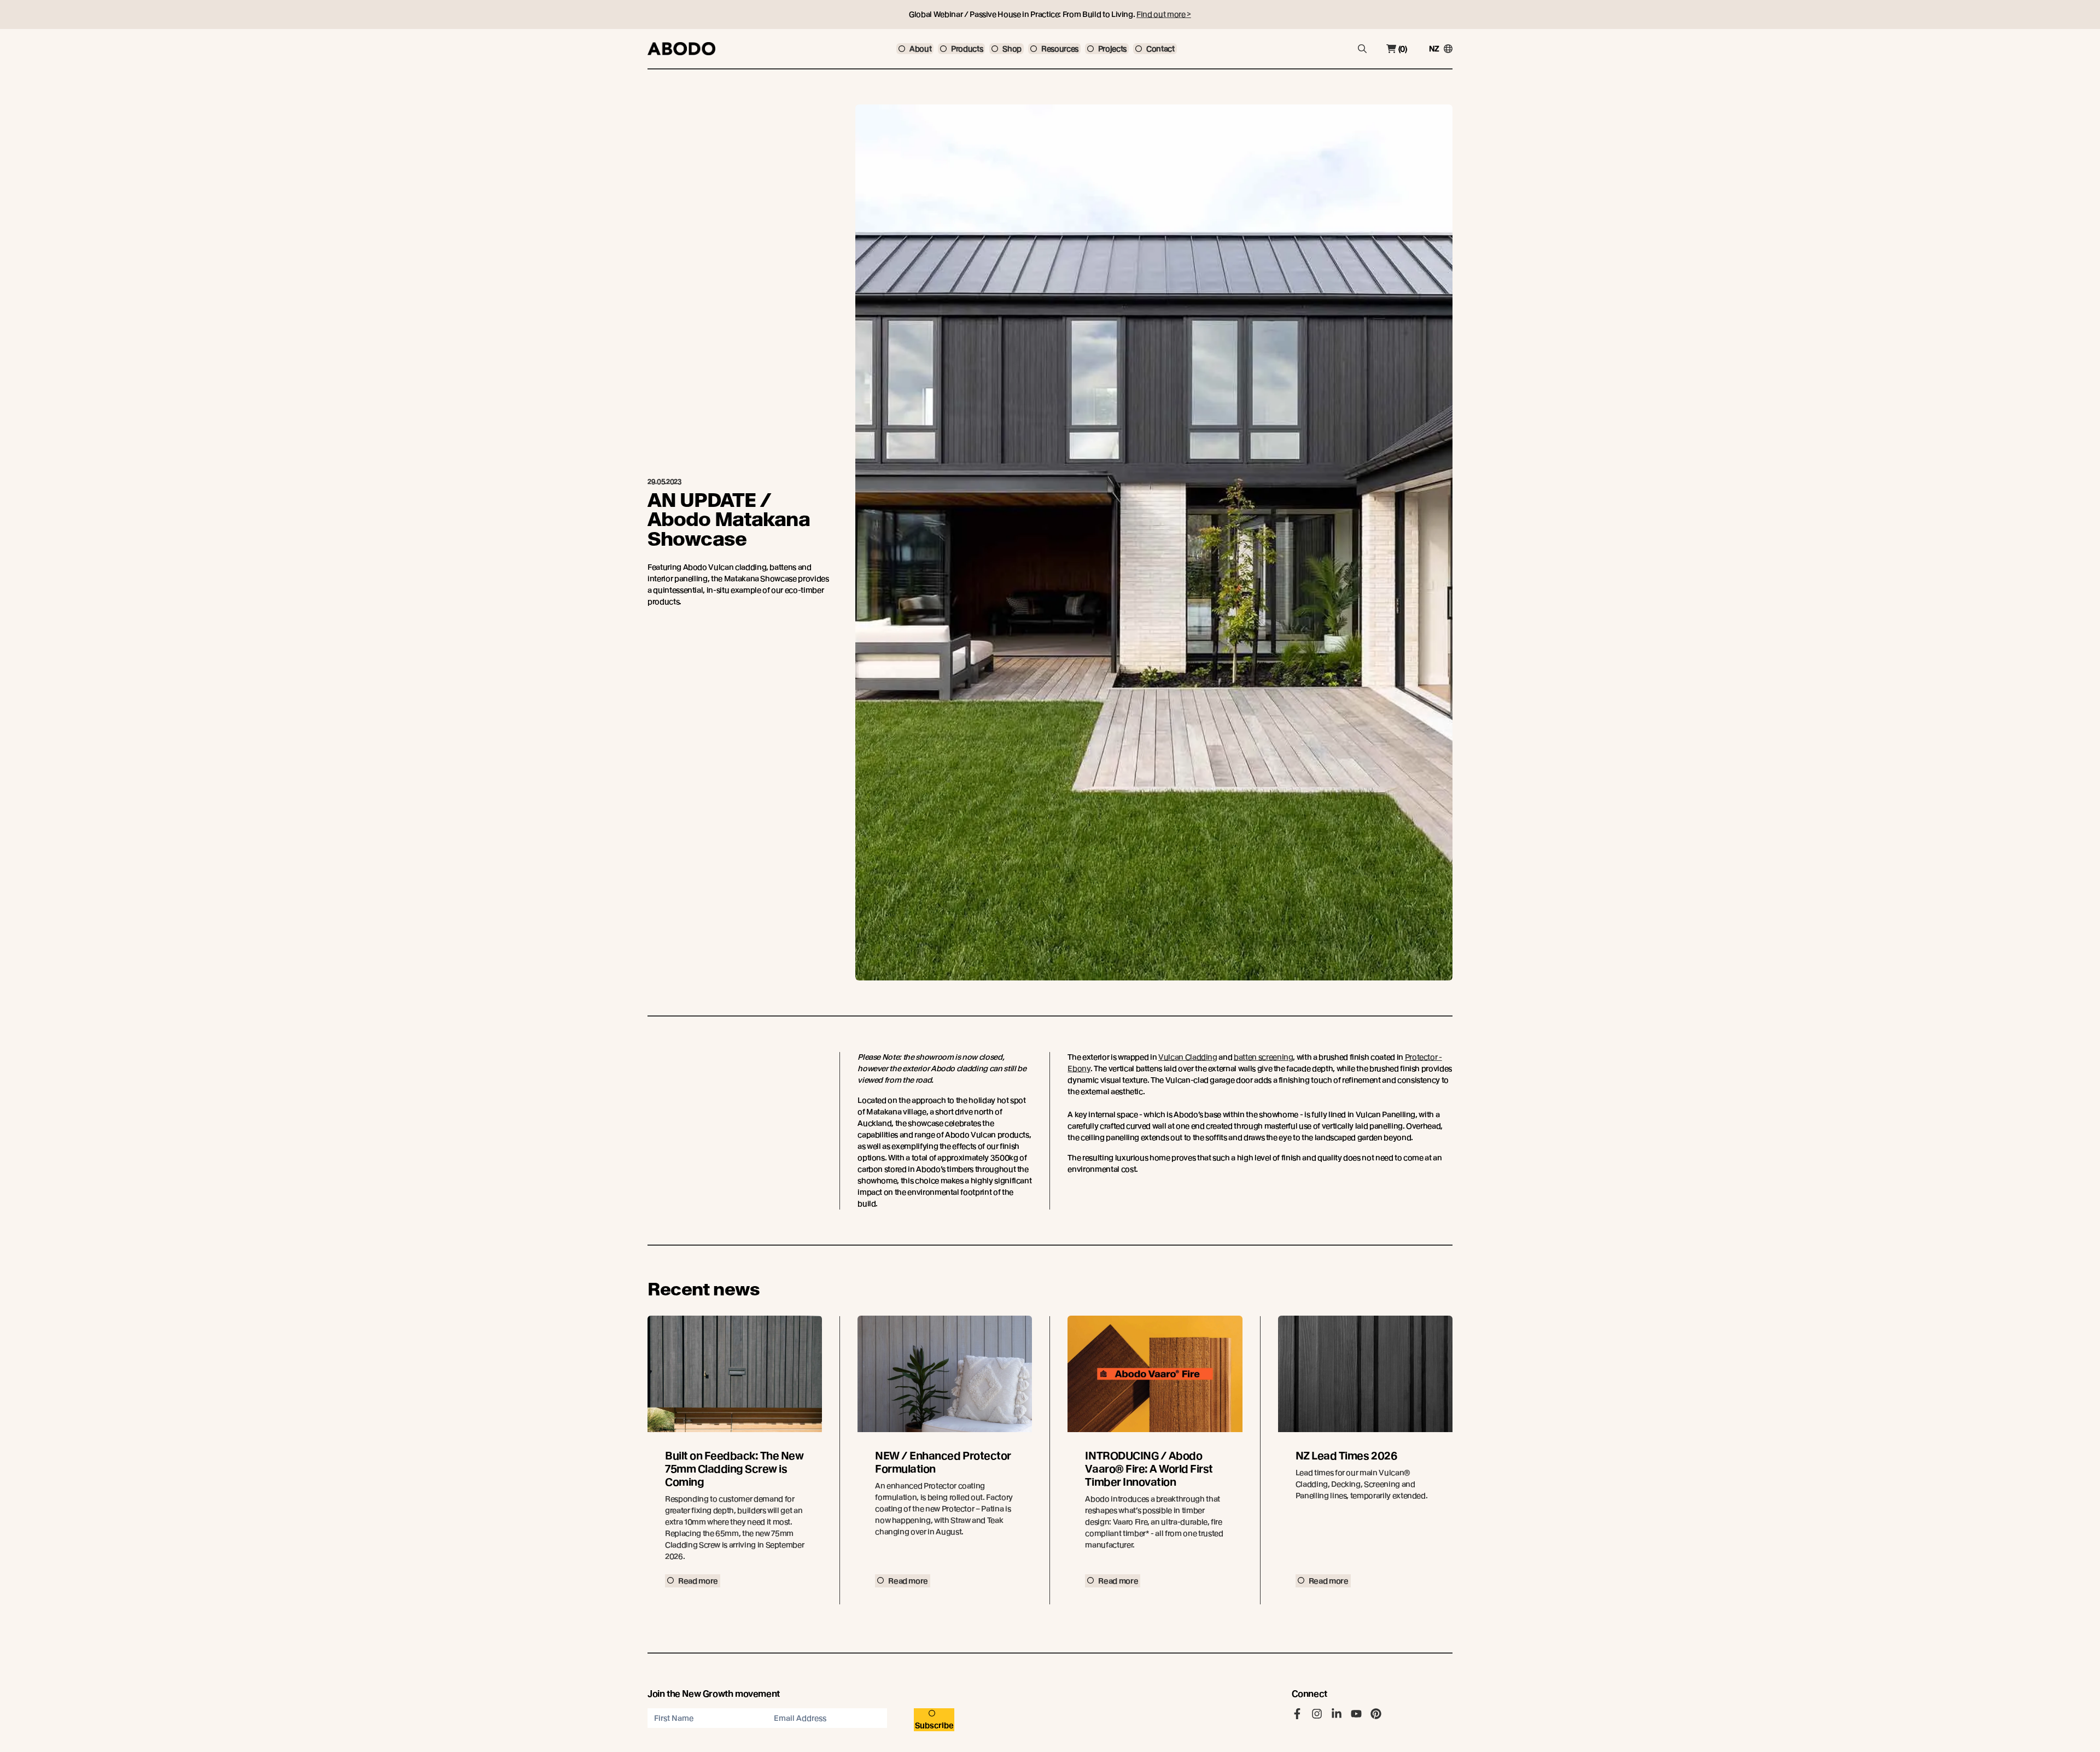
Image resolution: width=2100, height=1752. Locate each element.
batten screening (1263, 1057)
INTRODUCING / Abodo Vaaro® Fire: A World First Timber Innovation (1149, 1469)
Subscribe (934, 1725)
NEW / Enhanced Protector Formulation (943, 1462)
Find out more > (1164, 14)
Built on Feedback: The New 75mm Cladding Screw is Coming (734, 1469)
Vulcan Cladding (1188, 1057)
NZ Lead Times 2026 (1346, 1456)
